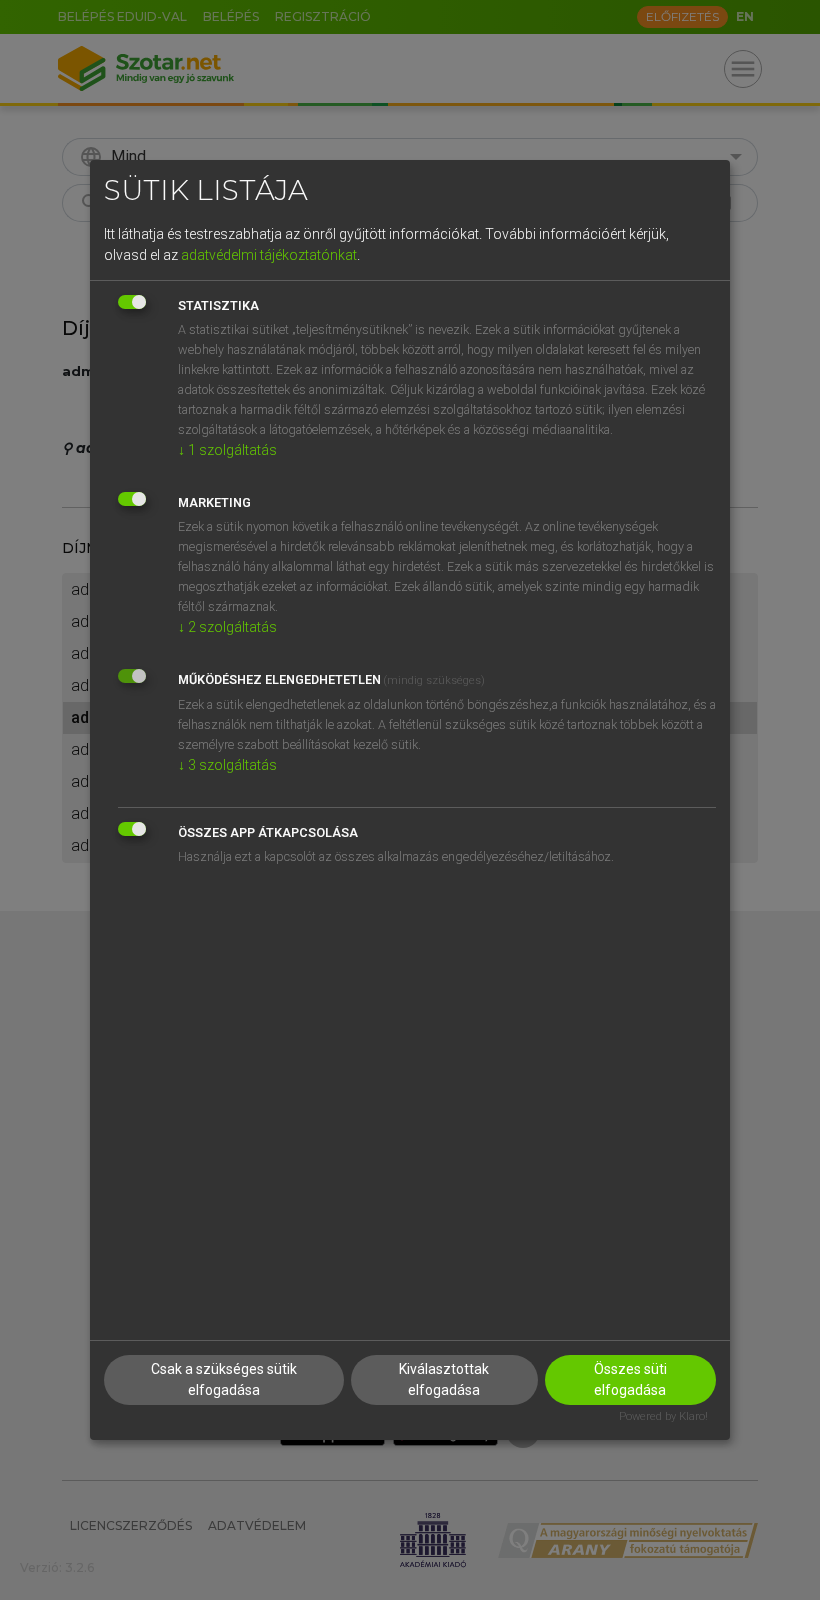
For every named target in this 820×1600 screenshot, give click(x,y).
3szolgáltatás (227, 765)
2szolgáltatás (227, 627)
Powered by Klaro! (663, 1416)
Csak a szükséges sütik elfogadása (224, 1379)
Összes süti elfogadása (630, 1379)
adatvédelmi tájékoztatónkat (269, 255)
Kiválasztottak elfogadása (444, 1379)
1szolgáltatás (227, 450)
